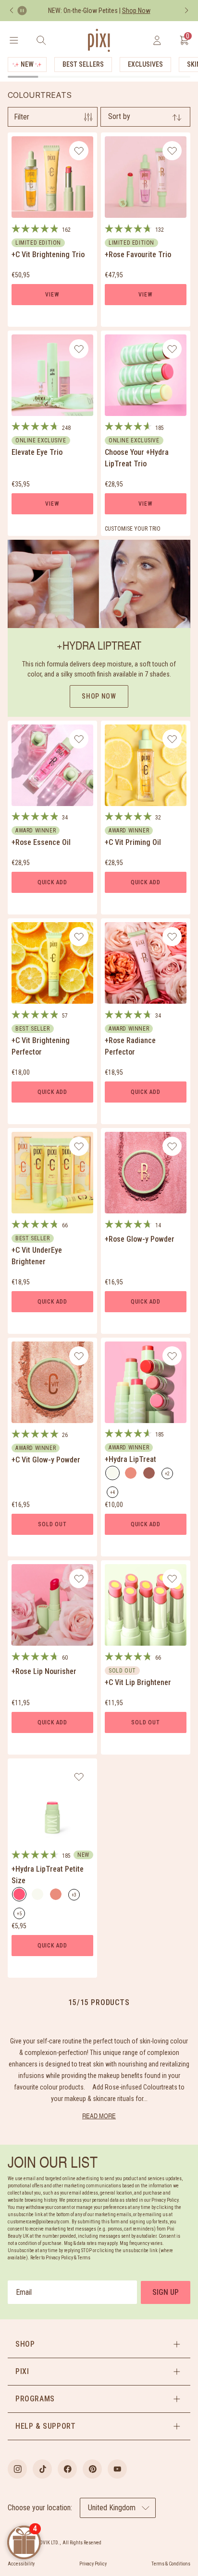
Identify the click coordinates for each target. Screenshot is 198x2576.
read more (99, 2116)
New (27, 64)
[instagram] (17, 2469)
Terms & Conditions (171, 2564)
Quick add (52, 882)
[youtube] (117, 2469)
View (52, 295)
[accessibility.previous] (12, 11)
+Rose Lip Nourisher (44, 1671)
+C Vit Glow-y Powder (46, 1460)
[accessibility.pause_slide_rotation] (22, 11)
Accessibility (21, 2564)
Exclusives (145, 64)
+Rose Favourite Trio (138, 255)
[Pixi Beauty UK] (99, 40)
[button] (99, 2344)
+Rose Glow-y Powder (140, 1239)
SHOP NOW (99, 696)
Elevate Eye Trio (37, 452)
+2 (169, 1475)
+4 (114, 1494)
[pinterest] (92, 2469)
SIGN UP (166, 2292)
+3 (76, 1896)
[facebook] (67, 2469)
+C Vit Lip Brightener (138, 1682)
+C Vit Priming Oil (133, 842)
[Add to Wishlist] (79, 151)
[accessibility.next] (186, 11)
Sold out (52, 1524)
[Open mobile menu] (14, 40)
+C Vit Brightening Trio (48, 255)
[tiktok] (42, 2469)
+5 (21, 1915)
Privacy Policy (93, 2564)
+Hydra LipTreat (130, 1459)
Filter (22, 117)
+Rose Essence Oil (41, 842)
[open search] (41, 40)
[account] (157, 40)
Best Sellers (83, 64)
